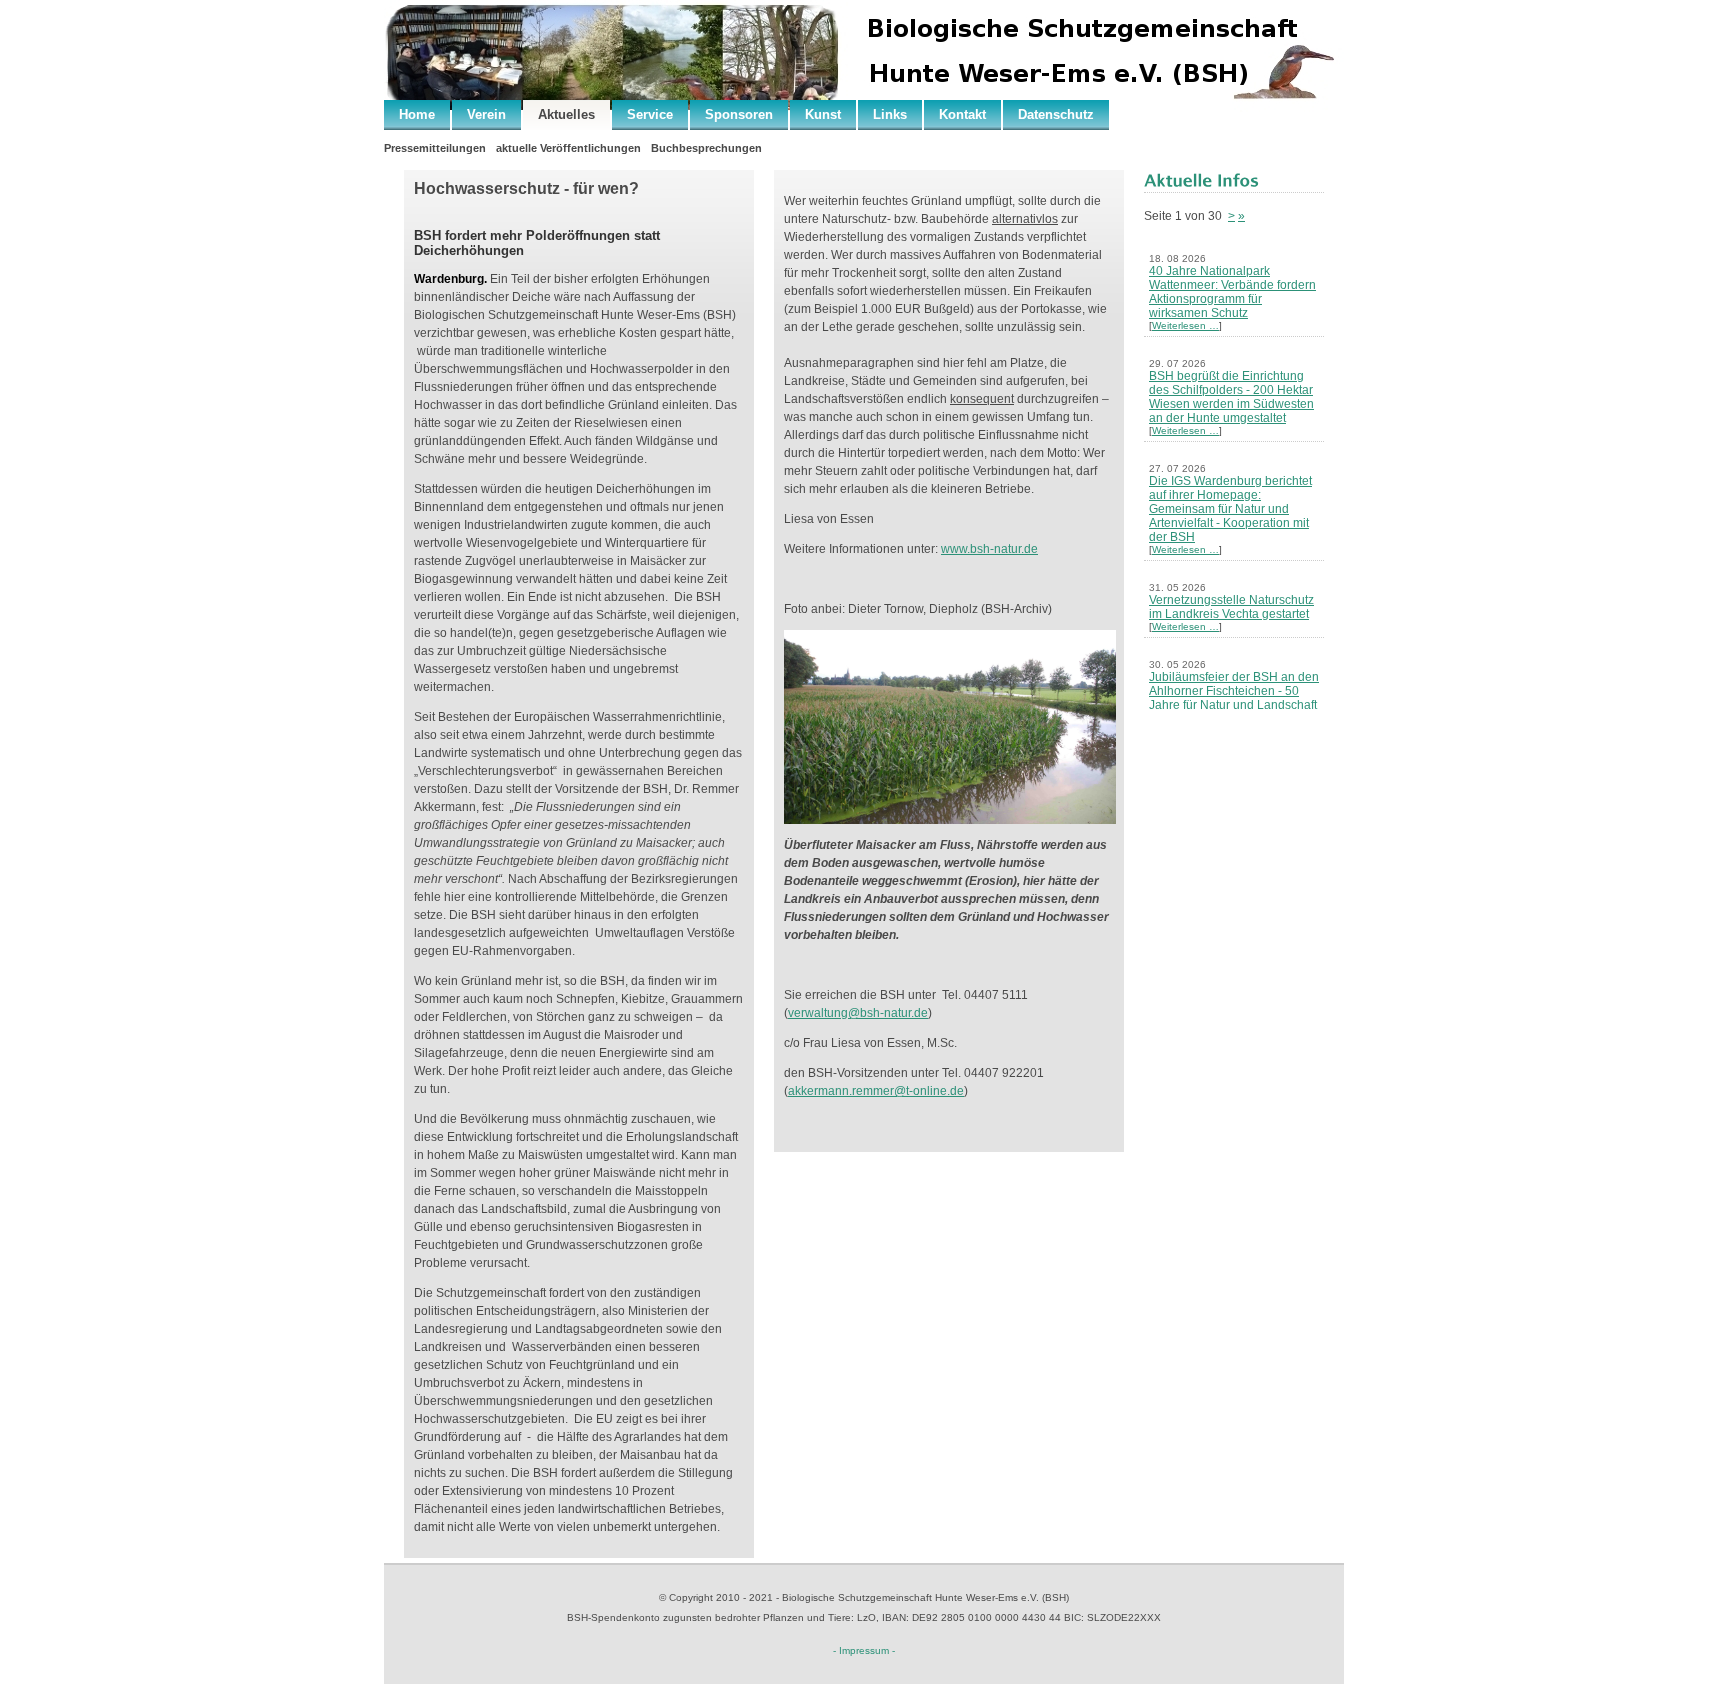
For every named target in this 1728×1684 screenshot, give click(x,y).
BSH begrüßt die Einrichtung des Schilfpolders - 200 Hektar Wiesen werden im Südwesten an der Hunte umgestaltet (1231, 397)
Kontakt (962, 114)
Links (890, 114)
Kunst (823, 114)
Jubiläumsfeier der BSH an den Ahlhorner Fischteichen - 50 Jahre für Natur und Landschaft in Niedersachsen (1234, 698)
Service (650, 114)
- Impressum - (864, 1650)
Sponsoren (739, 114)
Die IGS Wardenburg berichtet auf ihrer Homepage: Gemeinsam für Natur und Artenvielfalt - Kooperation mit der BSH (1230, 509)
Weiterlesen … (1185, 325)
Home (417, 114)
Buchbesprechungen (706, 148)
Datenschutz (1056, 114)
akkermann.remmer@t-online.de (876, 1091)
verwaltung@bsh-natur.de (858, 1013)
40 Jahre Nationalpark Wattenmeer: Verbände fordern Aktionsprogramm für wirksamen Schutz (1232, 292)
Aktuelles (566, 114)
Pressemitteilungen (435, 148)
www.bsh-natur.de (989, 549)
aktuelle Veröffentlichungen (568, 148)
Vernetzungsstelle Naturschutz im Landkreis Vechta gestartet (1231, 607)
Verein (486, 114)
